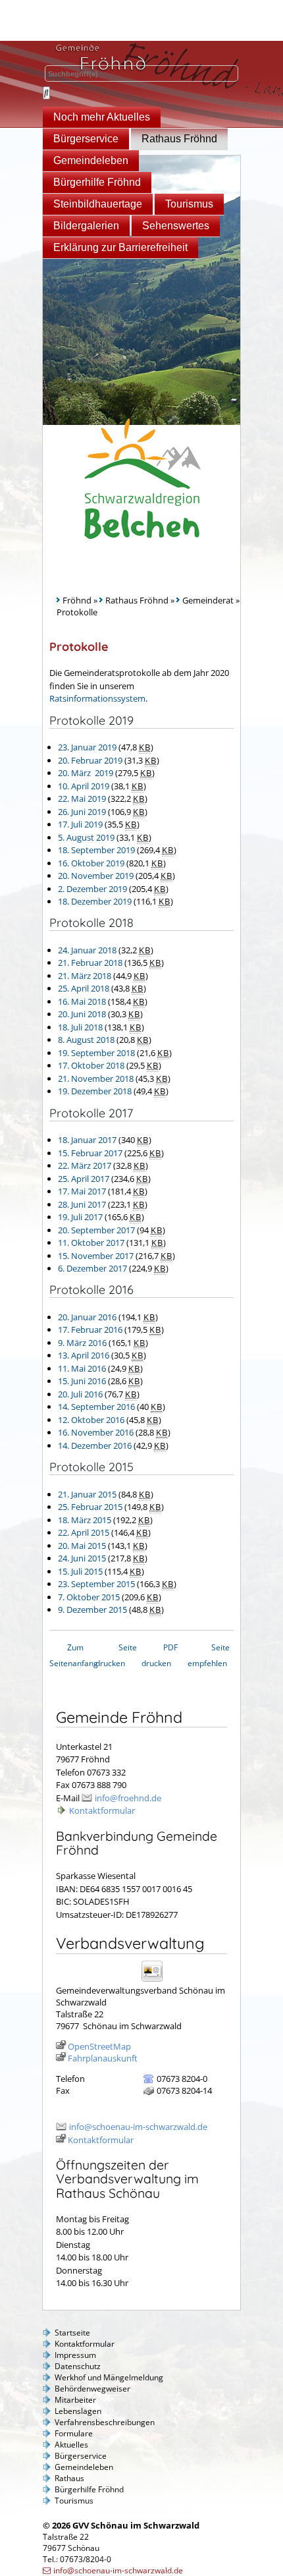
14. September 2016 (96, 1407)
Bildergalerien (86, 226)
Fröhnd (77, 600)
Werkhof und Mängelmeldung (109, 2377)
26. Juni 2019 (82, 812)
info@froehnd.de (128, 1798)
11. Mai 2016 (82, 1368)
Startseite (72, 2333)
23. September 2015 (96, 1584)
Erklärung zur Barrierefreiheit (120, 247)
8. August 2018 (86, 1040)
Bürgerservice (86, 139)
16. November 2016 (96, 1432)
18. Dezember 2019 (95, 901)
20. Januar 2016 (87, 1317)
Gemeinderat (208, 600)
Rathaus (69, 2478)
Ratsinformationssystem (97, 698)
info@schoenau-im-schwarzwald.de (138, 2127)
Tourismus (189, 204)
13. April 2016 (84, 1355)
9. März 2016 (82, 1343)
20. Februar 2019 (90, 760)
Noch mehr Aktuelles (102, 117)
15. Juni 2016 (82, 1381)
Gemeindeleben (91, 160)
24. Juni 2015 (82, 1558)
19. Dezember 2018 (95, 1091)
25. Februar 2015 (90, 1507)
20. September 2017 (96, 1230)
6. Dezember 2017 (92, 1268)
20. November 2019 (96, 876)
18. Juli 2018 (80, 1027)
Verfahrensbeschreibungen (105, 2422)
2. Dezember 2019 (92, 889)
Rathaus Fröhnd (179, 139)
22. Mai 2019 (82, 798)
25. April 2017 (84, 1179)
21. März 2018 (85, 976)
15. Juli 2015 (80, 1571)
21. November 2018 (96, 1078)
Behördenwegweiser (92, 2389)
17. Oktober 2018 (91, 1065)
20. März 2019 (86, 773)
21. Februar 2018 (90, 963)
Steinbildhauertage (98, 204)
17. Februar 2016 (90, 1330)
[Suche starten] (46, 93)
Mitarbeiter (75, 2400)
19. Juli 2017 (80, 1217)
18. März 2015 (85, 1520)
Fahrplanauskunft (103, 2058)
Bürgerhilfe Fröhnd (97, 182)
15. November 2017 (96, 1256)
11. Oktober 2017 (91, 1243)
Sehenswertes (176, 226)
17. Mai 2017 (82, 1191)
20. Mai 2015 (82, 1546)
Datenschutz (78, 2366)
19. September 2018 (96, 1053)
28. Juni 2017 (82, 1204)
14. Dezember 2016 (95, 1445)
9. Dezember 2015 (92, 1610)
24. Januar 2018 (87, 950)
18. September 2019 (96, 850)
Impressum (75, 2355)
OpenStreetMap (99, 2046)
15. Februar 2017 (90, 1153)
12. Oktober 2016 (91, 1420)
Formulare (74, 2433)
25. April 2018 (84, 988)
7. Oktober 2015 (89, 1597)
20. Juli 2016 (80, 1394)
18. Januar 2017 (87, 1140)
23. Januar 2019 (87, 747)
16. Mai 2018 (82, 1001)
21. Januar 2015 (87, 1494)
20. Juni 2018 (82, 1014)
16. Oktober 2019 (91, 863)
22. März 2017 (85, 1165)
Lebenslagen (78, 2411)
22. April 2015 (84, 1532)
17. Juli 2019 (80, 824)
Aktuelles (71, 2445)
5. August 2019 (86, 837)
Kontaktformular (102, 1810)
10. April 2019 (84, 786)
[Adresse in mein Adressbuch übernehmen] (156, 1981)
